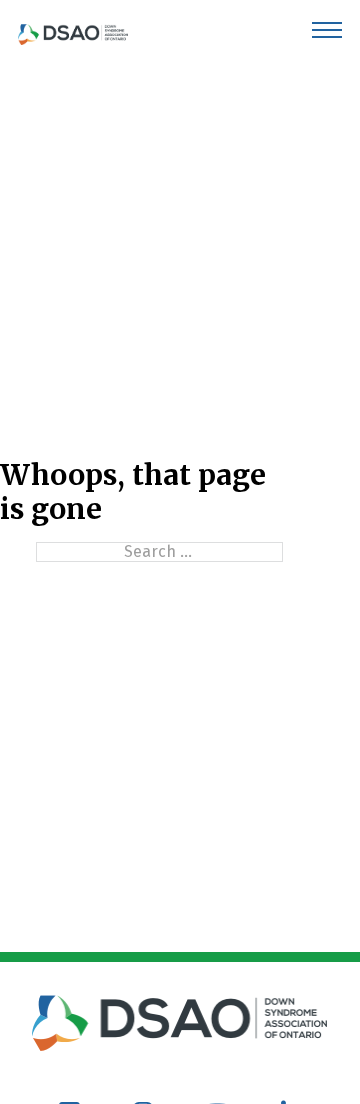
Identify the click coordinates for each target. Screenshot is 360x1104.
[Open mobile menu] (327, 30)
